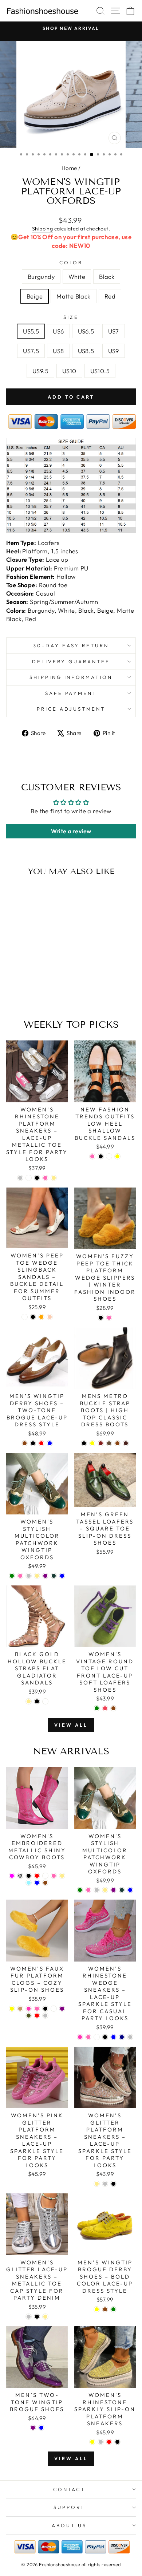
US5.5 (31, 331)
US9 (114, 351)
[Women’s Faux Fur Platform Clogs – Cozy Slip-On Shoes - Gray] (45, 2016)
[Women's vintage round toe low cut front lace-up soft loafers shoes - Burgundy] (105, 1708)
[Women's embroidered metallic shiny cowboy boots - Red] (37, 1876)
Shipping (42, 229)
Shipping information (71, 677)
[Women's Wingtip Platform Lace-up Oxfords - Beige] (39, 988)
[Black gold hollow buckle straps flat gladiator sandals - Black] (37, 1701)
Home (69, 168)
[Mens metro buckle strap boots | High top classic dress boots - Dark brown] (126, 1443)
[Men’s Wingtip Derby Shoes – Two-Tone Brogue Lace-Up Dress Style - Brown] (25, 1443)
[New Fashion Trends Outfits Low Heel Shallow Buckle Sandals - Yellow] (117, 1156)
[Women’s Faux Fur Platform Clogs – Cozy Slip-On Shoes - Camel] (20, 2009)
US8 (58, 351)
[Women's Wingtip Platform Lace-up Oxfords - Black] (31, 988)
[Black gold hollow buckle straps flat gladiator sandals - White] (45, 1701)
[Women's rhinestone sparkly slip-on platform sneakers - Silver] (101, 2442)
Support (69, 2507)
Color (71, 262)
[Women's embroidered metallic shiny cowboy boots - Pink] (54, 1876)
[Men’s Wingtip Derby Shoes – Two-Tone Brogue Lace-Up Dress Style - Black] (33, 1443)
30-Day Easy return (71, 645)
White (77, 276)
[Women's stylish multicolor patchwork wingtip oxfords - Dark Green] (54, 1576)
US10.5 (100, 371)
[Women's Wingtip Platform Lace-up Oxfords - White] (22, 988)
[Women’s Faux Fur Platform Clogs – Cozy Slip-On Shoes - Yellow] (12, 2009)
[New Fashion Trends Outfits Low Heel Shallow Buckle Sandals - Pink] (92, 1156)
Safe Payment (71, 693)
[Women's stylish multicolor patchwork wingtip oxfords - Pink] (20, 1576)
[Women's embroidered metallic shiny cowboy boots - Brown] (45, 1883)
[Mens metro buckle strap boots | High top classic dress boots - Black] (84, 1443)
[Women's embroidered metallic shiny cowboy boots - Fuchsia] (12, 1876)
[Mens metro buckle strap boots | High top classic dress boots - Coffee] (109, 1443)
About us (69, 2525)
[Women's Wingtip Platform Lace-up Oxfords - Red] (31, 995)
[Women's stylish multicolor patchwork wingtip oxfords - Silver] (29, 1576)
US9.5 (40, 371)
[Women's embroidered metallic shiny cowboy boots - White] (45, 1876)
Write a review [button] (71, 831)
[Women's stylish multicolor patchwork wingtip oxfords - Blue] (62, 1576)
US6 (58, 331)
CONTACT (69, 2489)
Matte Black (74, 296)
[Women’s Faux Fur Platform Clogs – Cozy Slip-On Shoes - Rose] (29, 2009)
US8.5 (86, 351)
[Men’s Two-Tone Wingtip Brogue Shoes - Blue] (41, 2428)
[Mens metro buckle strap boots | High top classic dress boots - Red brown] (101, 1443)
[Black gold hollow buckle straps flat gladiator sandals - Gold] (29, 1701)
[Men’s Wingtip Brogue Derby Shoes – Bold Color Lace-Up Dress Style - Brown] (105, 2309)
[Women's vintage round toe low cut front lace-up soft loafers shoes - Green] (97, 1708)
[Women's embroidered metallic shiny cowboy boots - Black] (29, 1876)
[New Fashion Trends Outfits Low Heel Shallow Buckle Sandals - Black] (101, 1156)
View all (71, 1725)
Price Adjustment (71, 709)
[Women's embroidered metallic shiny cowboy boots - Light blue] (29, 1883)
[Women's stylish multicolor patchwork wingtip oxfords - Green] (12, 1576)
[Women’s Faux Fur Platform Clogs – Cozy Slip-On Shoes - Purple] (62, 2009)
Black (107, 276)
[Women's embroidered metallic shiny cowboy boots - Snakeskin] (20, 1876)
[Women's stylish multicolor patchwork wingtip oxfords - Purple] (45, 1576)
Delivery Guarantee (71, 661)
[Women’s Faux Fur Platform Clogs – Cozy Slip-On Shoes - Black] (45, 2009)
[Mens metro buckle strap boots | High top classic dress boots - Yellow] (92, 1443)
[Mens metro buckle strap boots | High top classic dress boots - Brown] (117, 1443)
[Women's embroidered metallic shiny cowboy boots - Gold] (62, 1876)
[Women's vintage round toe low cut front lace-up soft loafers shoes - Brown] (113, 1708)
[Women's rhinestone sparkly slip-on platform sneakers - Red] (109, 2442)
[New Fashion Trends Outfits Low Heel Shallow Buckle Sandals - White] (109, 1156)
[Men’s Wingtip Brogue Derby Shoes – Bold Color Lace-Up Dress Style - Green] (113, 2309)
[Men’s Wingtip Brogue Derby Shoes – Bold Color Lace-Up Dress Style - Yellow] (97, 2309)
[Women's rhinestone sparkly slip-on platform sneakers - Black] (117, 2442)
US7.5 (31, 351)
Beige (35, 296)
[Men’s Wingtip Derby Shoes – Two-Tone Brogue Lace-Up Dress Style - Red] (41, 1443)
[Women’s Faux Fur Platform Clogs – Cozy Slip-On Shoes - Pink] (37, 2009)
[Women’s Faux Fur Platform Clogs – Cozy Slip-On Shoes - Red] (37, 2016)
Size (71, 317)
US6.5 (86, 331)
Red (110, 296)
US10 (69, 371)
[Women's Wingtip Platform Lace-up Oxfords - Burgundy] (14, 988)
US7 (114, 331)
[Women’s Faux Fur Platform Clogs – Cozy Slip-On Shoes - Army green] (29, 2016)
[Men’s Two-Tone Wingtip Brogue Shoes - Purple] (33, 2428)
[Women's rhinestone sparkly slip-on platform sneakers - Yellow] (92, 2442)
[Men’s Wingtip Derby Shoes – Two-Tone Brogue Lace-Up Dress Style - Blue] (50, 1443)
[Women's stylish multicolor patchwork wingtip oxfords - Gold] (37, 1576)
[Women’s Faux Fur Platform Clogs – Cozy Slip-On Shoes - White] (54, 2009)
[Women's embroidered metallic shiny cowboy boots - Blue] (37, 1883)
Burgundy (41, 276)
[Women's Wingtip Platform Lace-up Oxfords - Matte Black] (48, 988)
